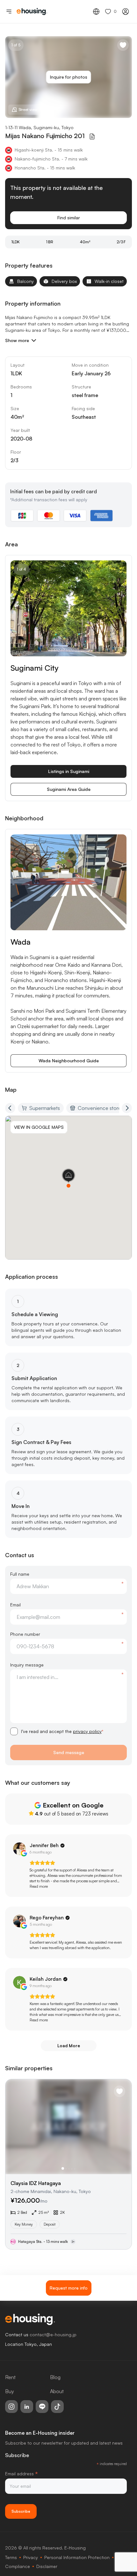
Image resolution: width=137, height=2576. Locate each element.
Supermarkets (45, 1108)
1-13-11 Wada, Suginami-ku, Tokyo (39, 127)
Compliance (18, 2566)
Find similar (69, 218)
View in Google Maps (39, 1127)
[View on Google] (19, 1849)
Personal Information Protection (77, 2557)
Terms (11, 2557)
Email (15, 1605)
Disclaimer (47, 2566)
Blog (55, 2377)
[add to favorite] (123, 45)
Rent (10, 2377)
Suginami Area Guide (69, 789)
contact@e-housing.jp (53, 2334)
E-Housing (75, 2548)
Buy (10, 2391)
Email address (22, 2474)
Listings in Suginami (69, 771)
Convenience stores (101, 1108)
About (57, 2391)
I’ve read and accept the (62, 1731)
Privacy (31, 2557)
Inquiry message (27, 1665)
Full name (20, 1574)
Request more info (69, 2288)
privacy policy (87, 1731)
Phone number (25, 1634)
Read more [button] (39, 1886)
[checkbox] (14, 1731)
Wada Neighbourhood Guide (69, 1061)
